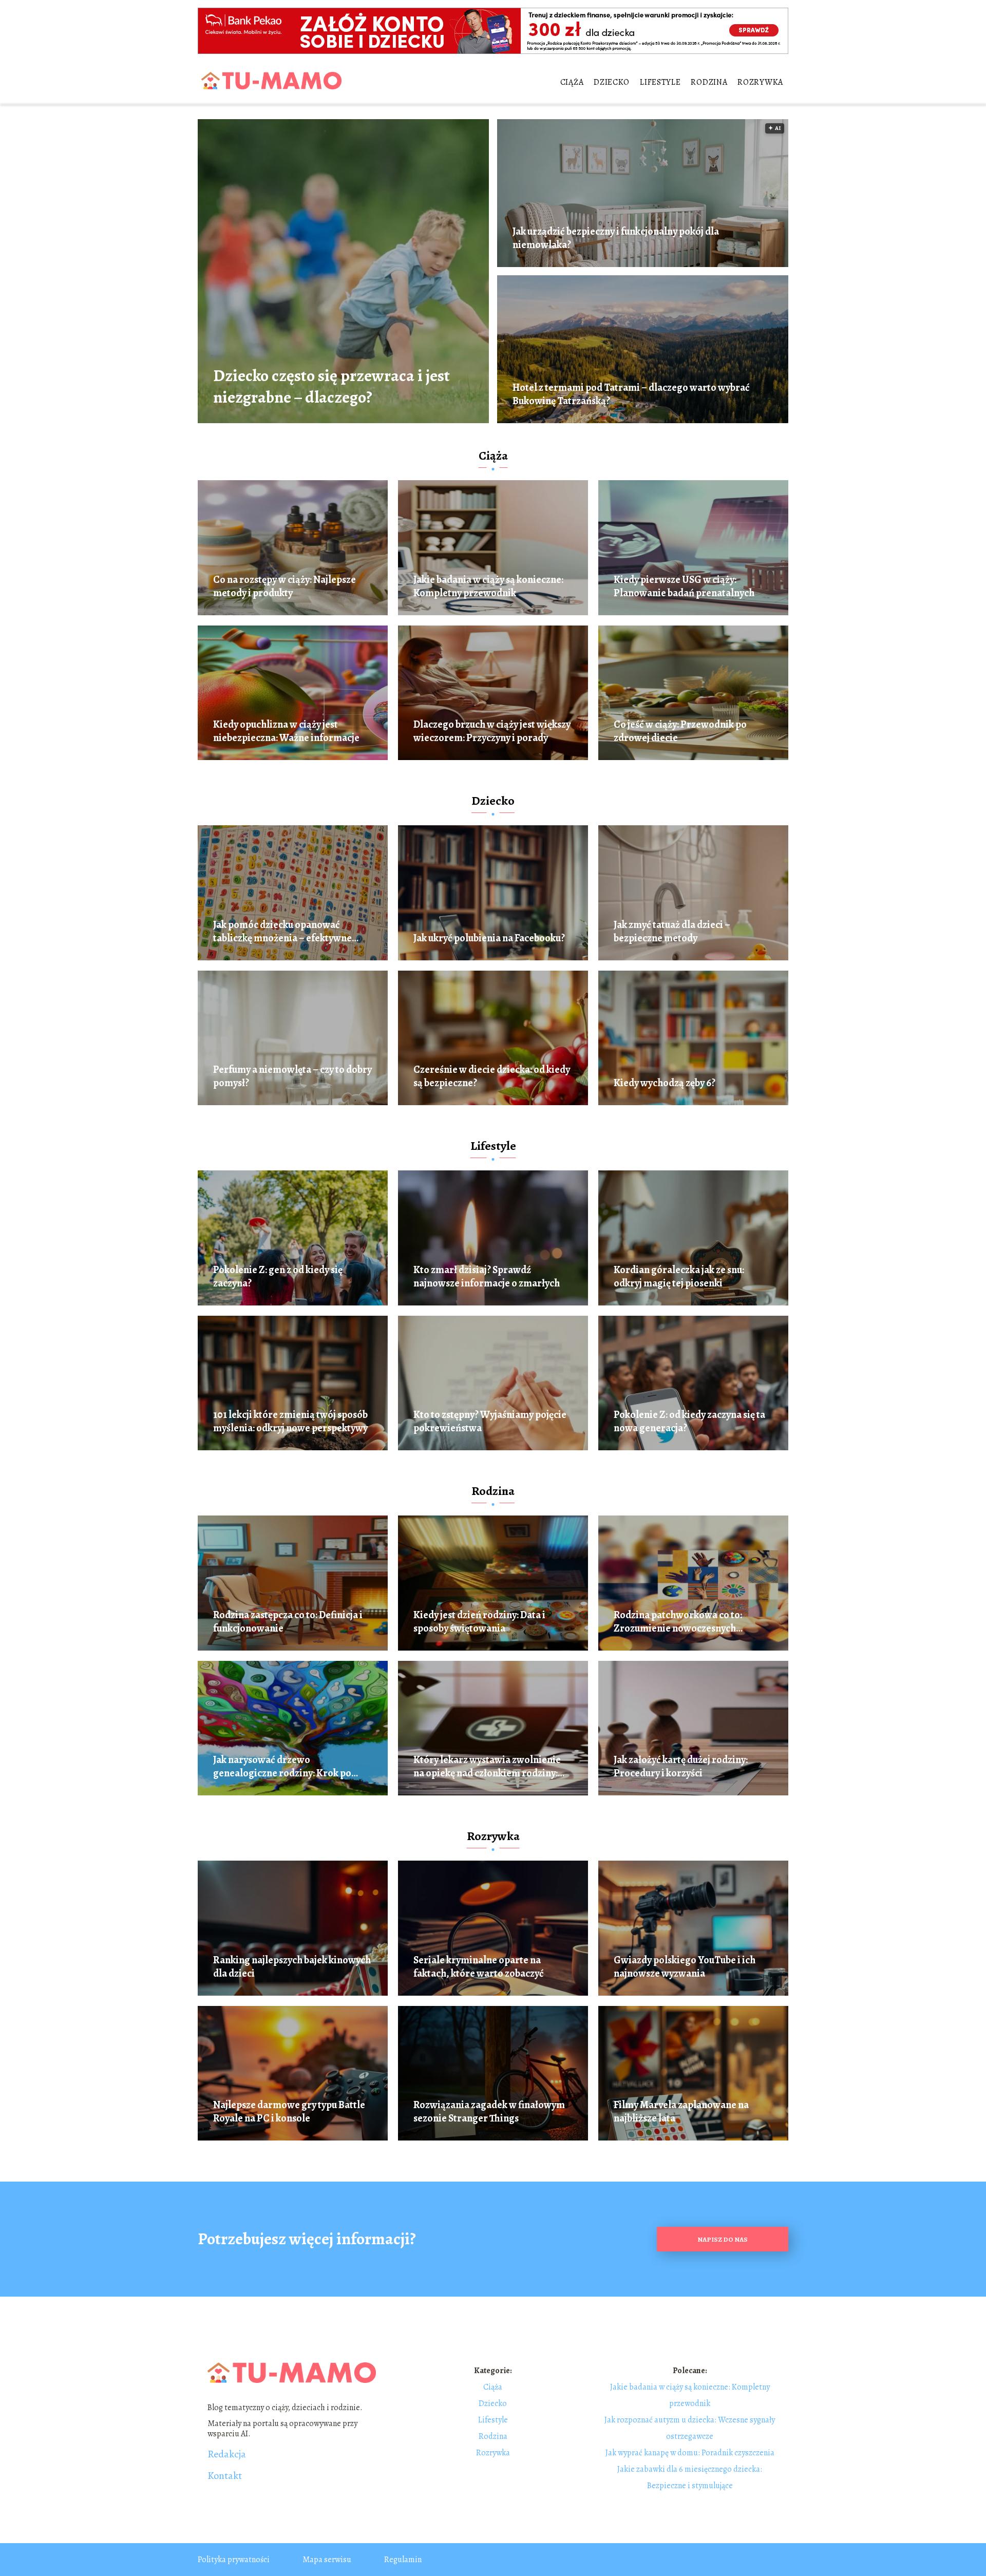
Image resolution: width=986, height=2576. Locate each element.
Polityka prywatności (234, 2560)
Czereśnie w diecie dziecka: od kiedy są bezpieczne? (492, 1076)
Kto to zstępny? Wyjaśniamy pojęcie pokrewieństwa (490, 1422)
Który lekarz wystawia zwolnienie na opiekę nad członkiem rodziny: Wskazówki (487, 1767)
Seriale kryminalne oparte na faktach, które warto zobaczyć (479, 1967)
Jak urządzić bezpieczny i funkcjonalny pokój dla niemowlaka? (616, 238)
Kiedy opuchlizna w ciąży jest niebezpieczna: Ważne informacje (286, 731)
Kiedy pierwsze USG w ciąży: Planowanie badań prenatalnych (684, 586)
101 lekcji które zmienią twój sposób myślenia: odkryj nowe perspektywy (290, 1422)
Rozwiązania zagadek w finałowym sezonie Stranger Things (489, 2112)
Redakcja (227, 2454)
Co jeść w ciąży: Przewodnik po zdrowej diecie (680, 731)
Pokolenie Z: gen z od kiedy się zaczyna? (278, 1277)
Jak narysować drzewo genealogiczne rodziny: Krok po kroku (282, 1767)
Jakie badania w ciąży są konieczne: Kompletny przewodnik (488, 586)
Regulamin (403, 2560)
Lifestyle (660, 82)
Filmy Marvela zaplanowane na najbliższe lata (681, 2112)
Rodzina (709, 82)
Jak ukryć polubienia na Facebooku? (489, 938)
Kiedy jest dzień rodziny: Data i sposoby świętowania (479, 1622)
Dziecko (612, 82)
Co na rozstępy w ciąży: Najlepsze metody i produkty (285, 586)
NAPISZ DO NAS (723, 2239)
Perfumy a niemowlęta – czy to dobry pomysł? (292, 1076)
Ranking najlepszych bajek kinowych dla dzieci (292, 1967)
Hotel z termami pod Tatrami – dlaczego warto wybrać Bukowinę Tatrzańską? (631, 394)
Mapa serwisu (327, 2560)
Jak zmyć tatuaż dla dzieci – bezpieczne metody (672, 932)
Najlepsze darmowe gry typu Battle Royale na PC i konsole (289, 2112)
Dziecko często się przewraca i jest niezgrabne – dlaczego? (331, 386)
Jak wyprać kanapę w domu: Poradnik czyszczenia (690, 2453)
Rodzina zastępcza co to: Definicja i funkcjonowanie (288, 1622)
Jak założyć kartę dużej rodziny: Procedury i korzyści (681, 1767)
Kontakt (225, 2476)
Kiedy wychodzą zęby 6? (665, 1083)
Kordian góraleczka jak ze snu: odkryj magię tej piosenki (679, 1277)
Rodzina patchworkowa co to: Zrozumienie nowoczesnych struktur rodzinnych (678, 1622)
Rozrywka (760, 82)
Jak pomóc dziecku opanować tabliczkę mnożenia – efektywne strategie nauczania (282, 932)
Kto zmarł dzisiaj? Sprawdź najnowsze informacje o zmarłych (487, 1277)
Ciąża (572, 82)
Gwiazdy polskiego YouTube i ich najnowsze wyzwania (685, 1967)
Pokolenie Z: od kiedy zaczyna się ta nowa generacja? (689, 1422)
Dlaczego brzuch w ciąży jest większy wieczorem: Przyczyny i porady (492, 731)
